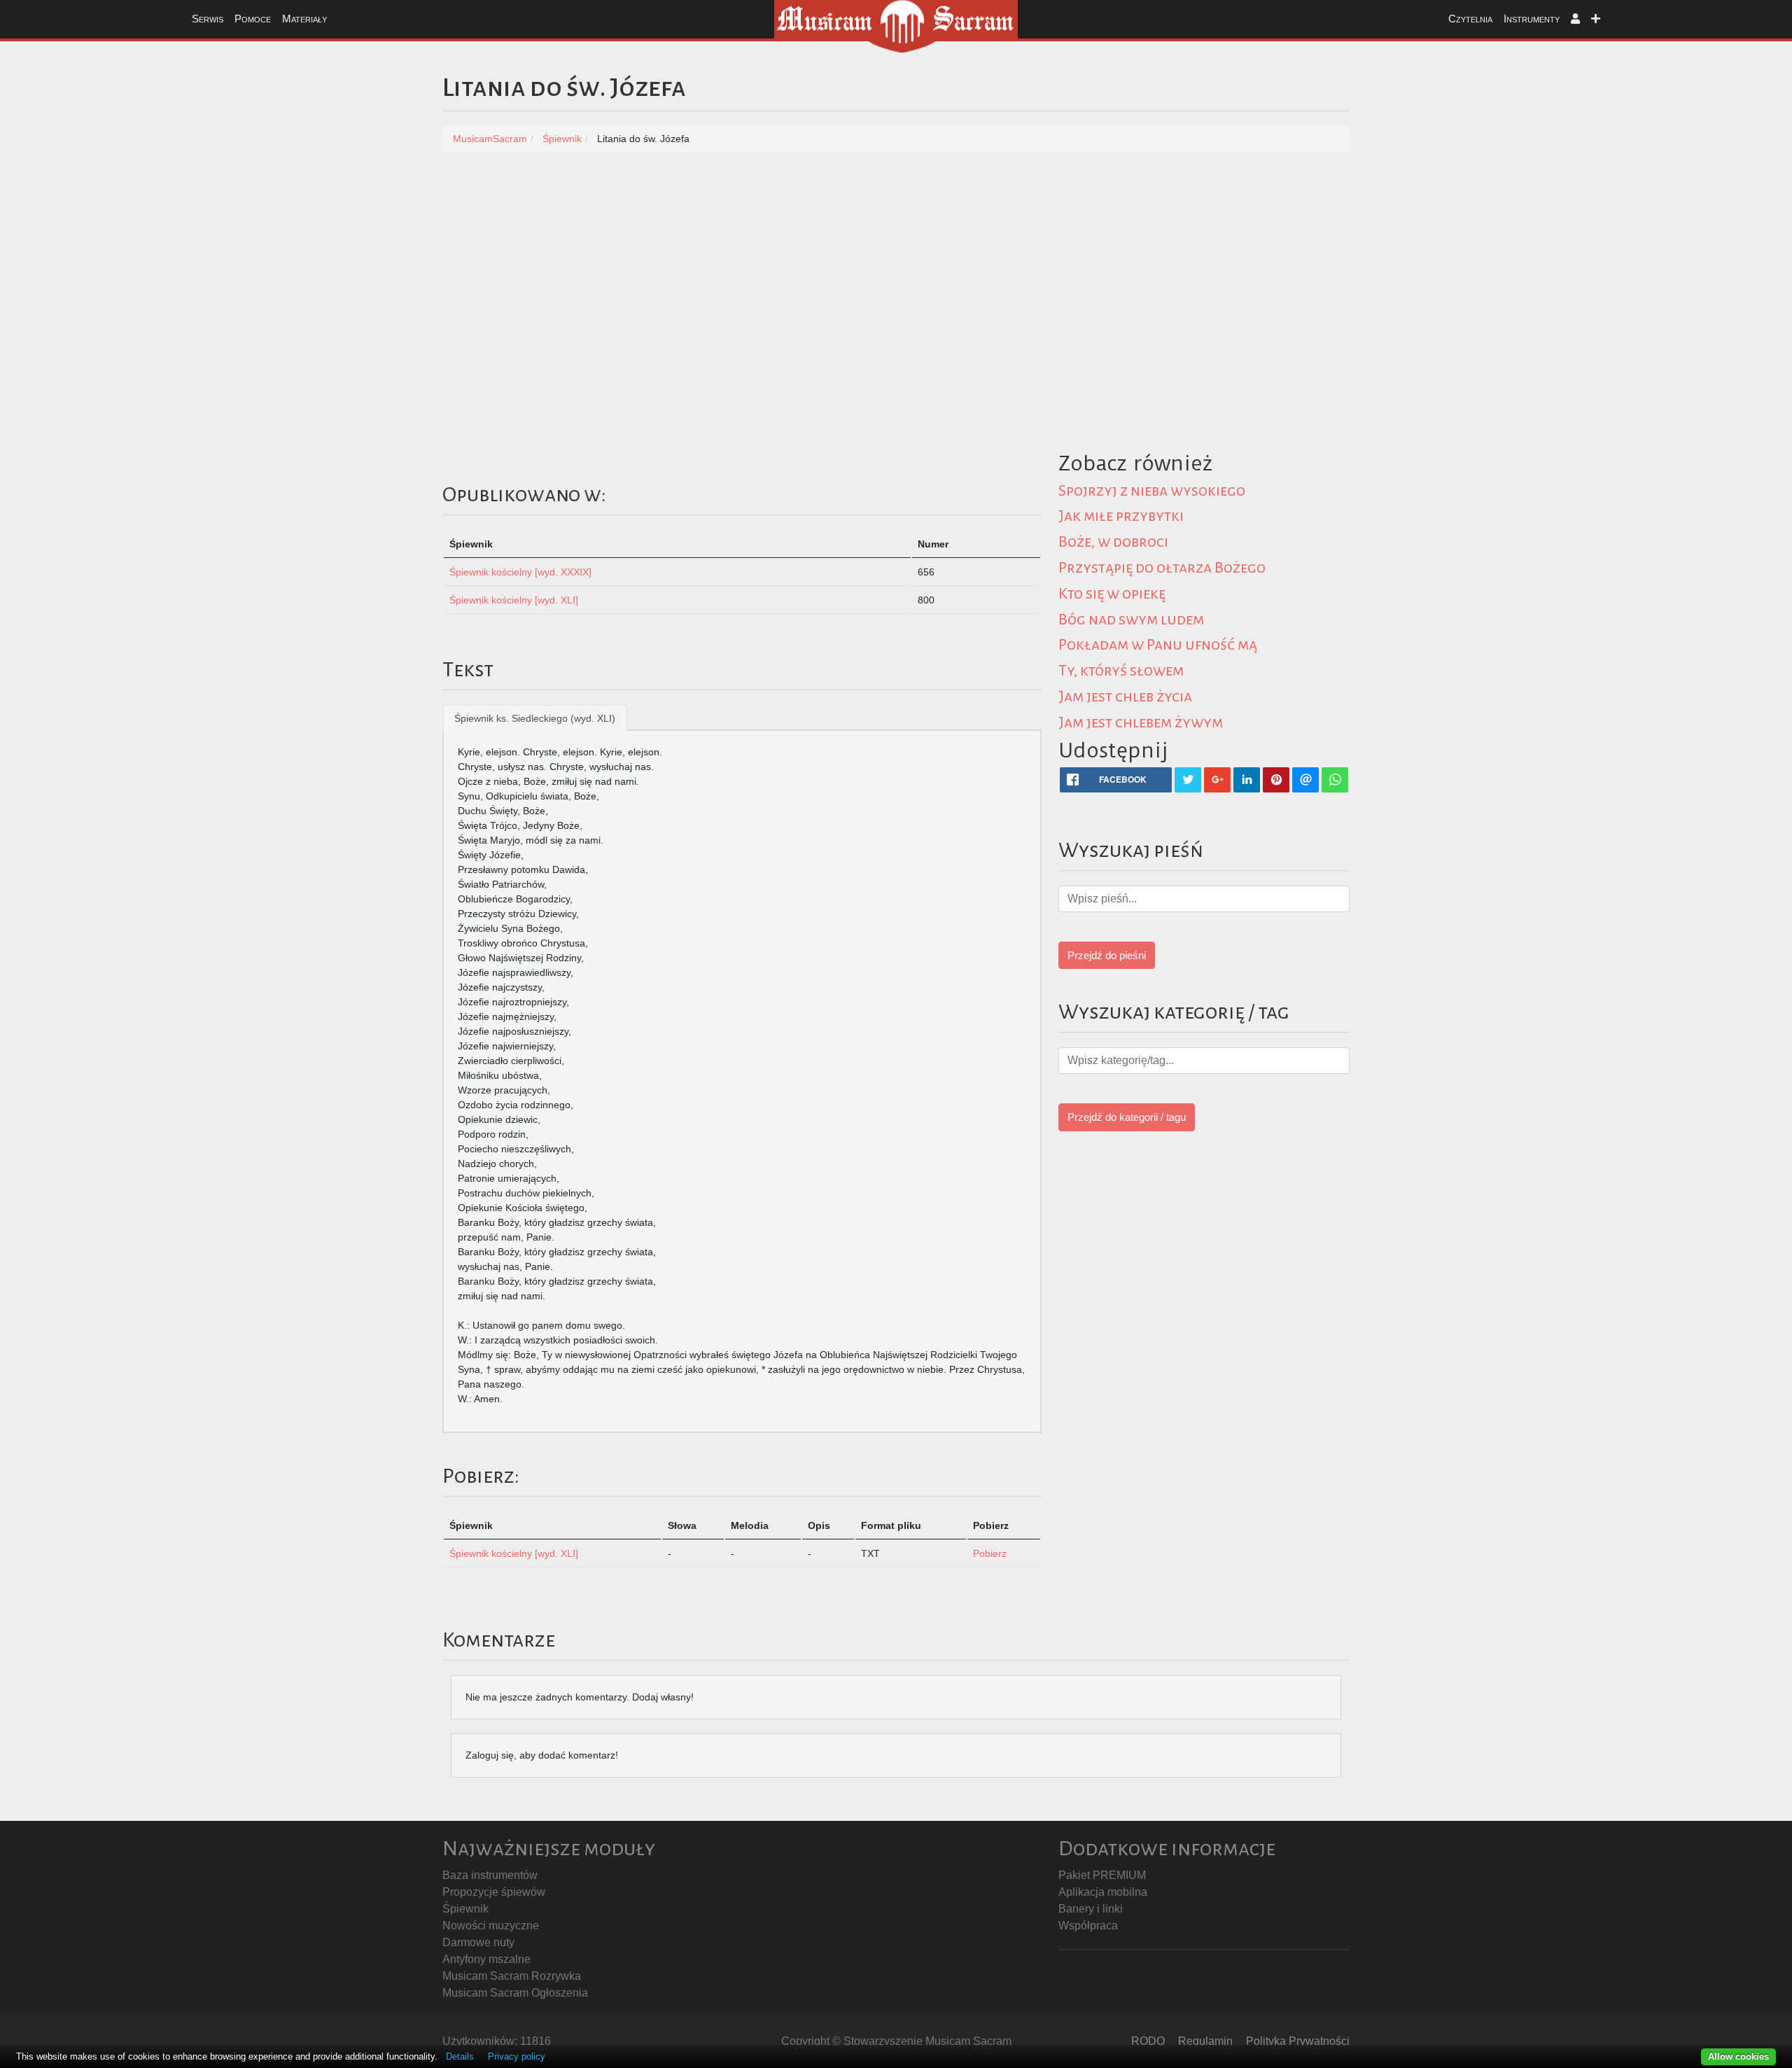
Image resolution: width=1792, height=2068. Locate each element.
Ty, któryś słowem (1121, 671)
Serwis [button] (208, 19)
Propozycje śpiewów (494, 1892)
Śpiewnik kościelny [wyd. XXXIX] (520, 572)
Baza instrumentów (490, 1875)
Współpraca (1088, 1926)
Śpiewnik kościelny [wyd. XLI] (514, 600)
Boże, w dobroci (1113, 542)
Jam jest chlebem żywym (1141, 722)
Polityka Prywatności (1298, 2041)
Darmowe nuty (478, 1942)
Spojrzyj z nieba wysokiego (1152, 491)
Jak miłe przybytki (1121, 516)
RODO (1148, 2041)
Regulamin (1205, 2041)
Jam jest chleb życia (1125, 697)
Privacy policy (517, 2056)
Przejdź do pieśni (1107, 955)
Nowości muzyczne (491, 1926)
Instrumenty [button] (1532, 19)
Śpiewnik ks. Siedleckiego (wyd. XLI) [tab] (535, 718)
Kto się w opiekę (1112, 594)
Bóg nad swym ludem (1131, 620)
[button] (1575, 19)
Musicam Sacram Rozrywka (512, 1976)
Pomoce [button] (253, 19)
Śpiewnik (465, 1909)
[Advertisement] (896, 271)
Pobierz (990, 1553)
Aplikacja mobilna (1103, 1892)
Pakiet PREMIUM (1102, 1875)
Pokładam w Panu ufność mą (1158, 645)
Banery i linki (1091, 1909)
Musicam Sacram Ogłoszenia (515, 1993)
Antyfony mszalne (486, 1959)
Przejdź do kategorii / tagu (1127, 1117)
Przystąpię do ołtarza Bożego (1162, 568)
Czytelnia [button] (1470, 19)
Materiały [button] (304, 19)
